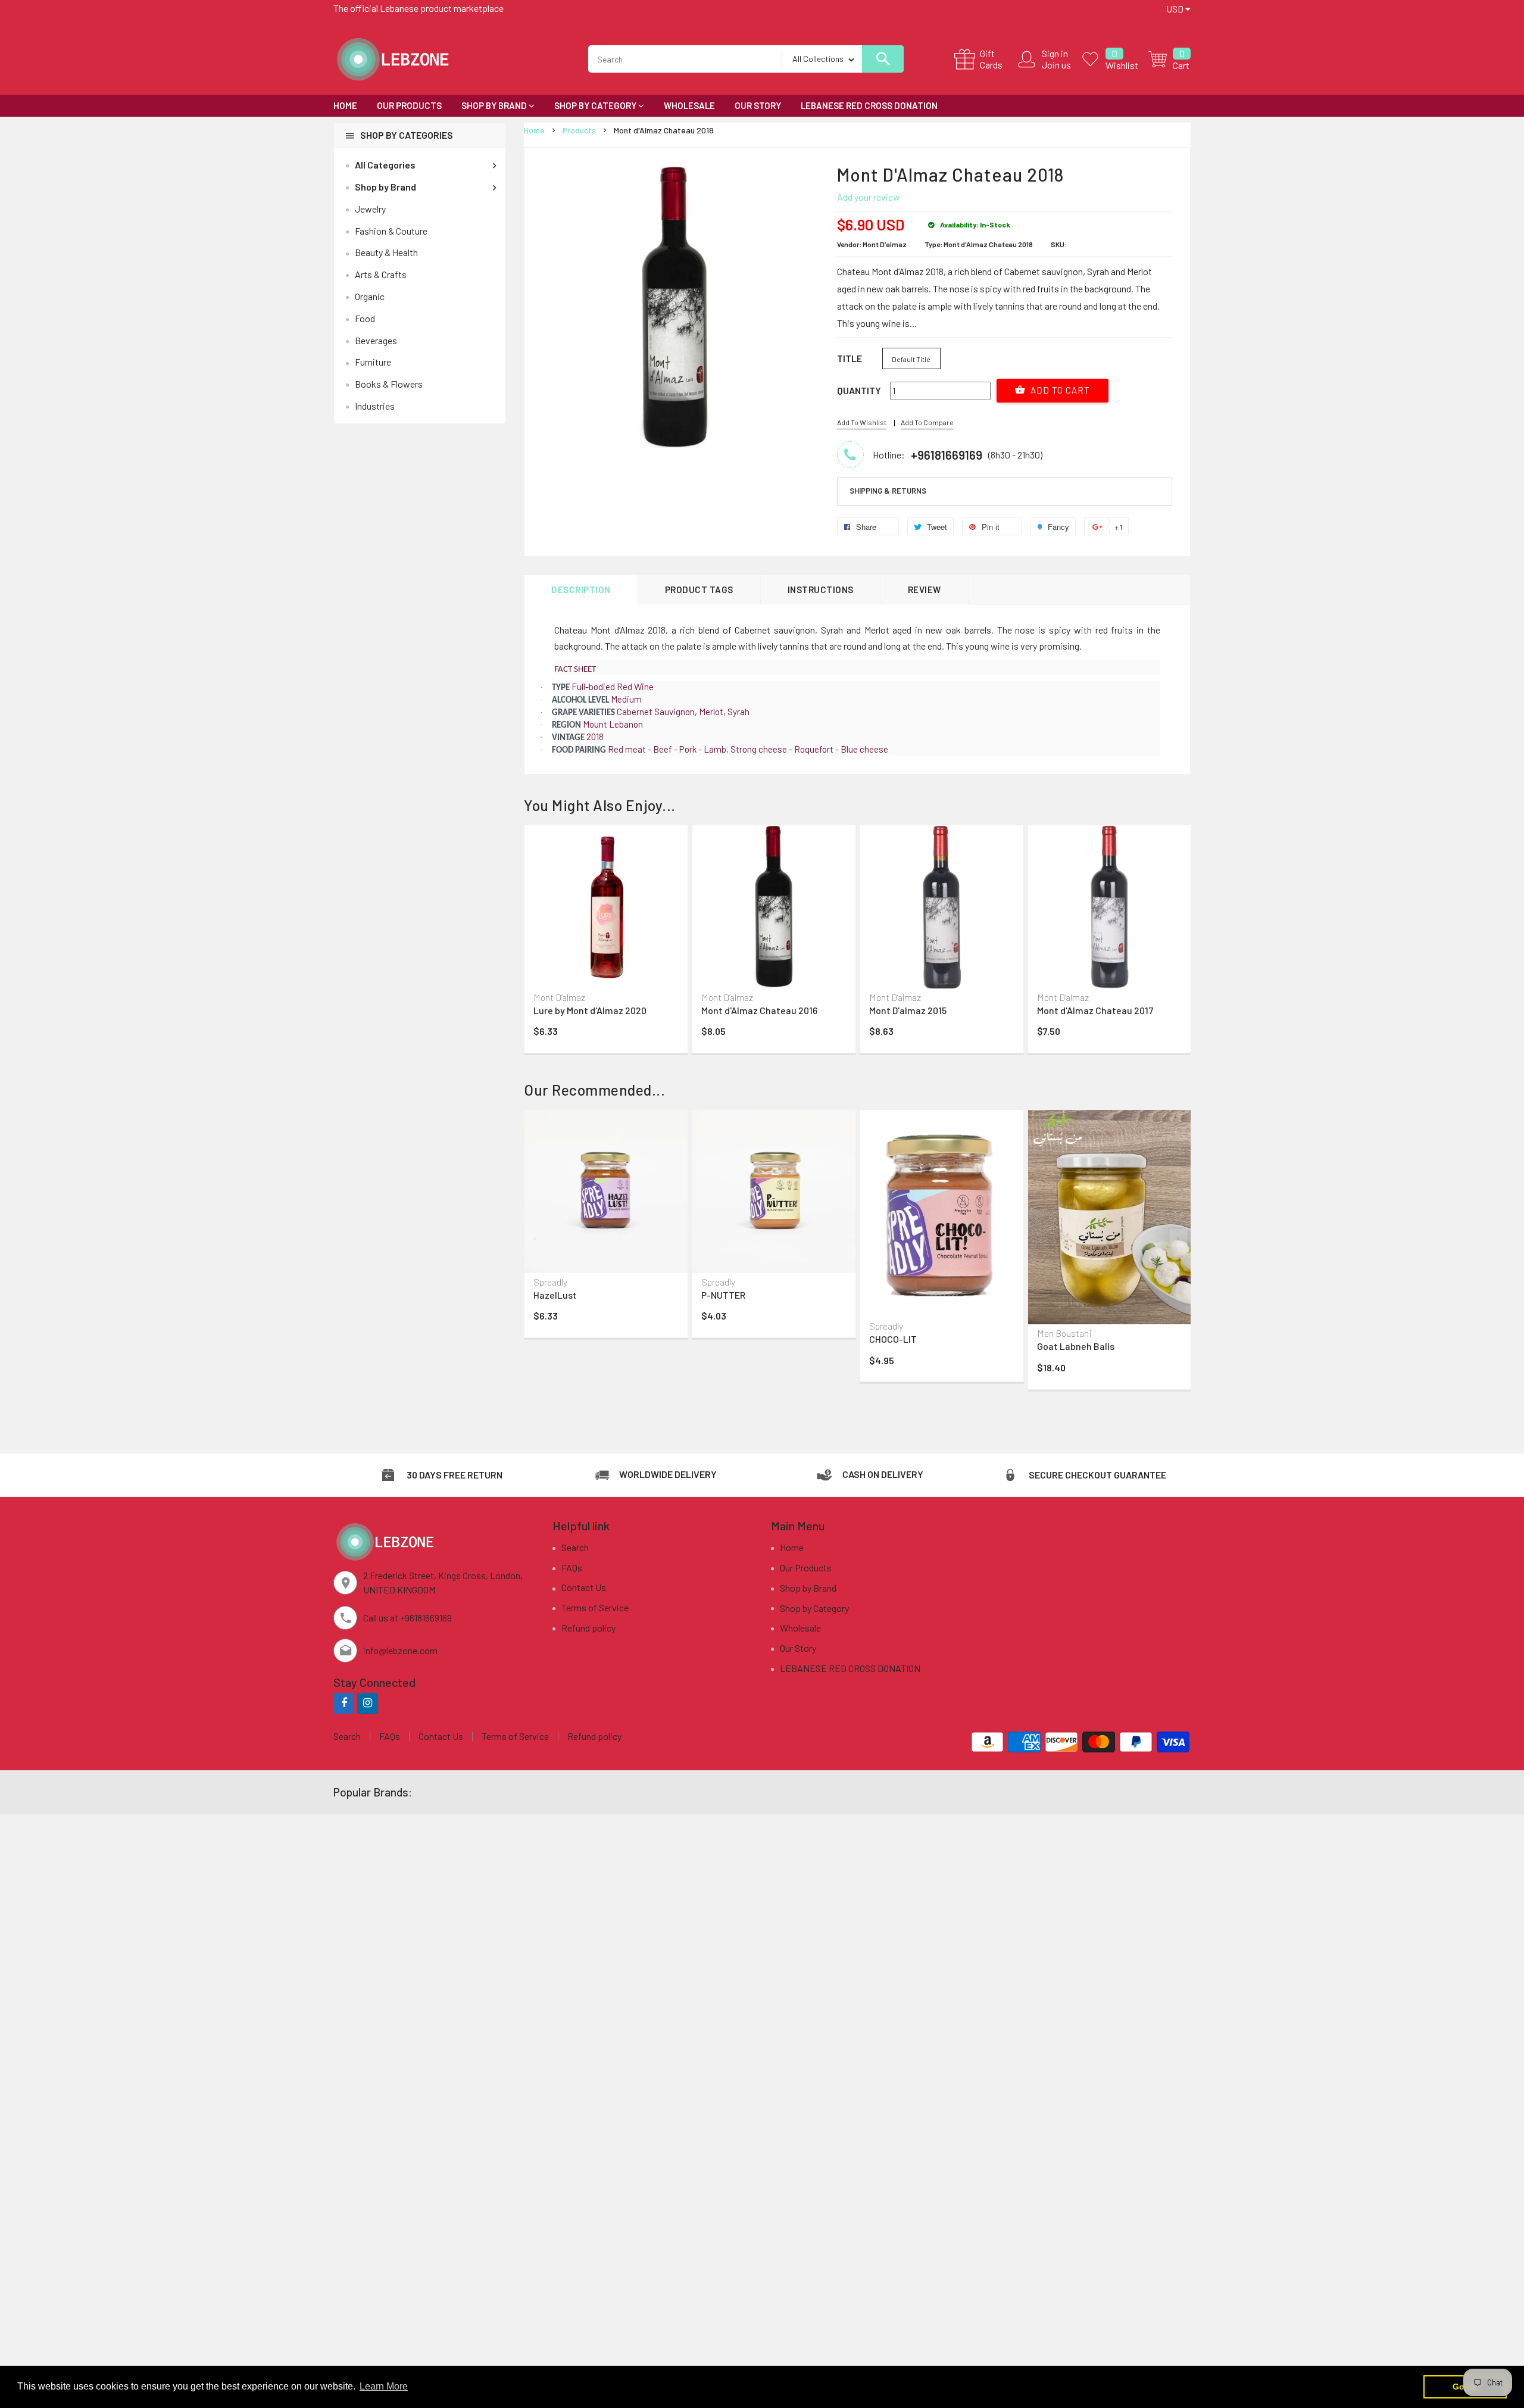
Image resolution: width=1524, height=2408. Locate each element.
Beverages (376, 340)
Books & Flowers (389, 384)
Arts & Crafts (381, 274)
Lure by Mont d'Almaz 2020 (590, 1010)
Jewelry (370, 209)
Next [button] (1179, 1238)
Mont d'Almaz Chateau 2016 (759, 1010)
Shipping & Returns (888, 491)
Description (581, 589)
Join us (1056, 65)
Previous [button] (536, 1238)
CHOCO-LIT (893, 1339)
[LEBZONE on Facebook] (344, 1703)
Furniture (373, 362)
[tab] (1005, 491)
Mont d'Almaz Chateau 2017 (1095, 1010)
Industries (375, 406)
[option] (606, 942)
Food (365, 318)
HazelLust (555, 1295)
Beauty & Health (386, 252)
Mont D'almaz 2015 (908, 1010)
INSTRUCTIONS (821, 589)
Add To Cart (1059, 390)
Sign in (1055, 53)
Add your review (869, 197)
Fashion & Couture (391, 231)
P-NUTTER (723, 1295)
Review (925, 589)
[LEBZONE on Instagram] (368, 1703)
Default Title (911, 359)
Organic (370, 296)
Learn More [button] (384, 2386)
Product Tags (699, 589)
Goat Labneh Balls (1076, 1346)
